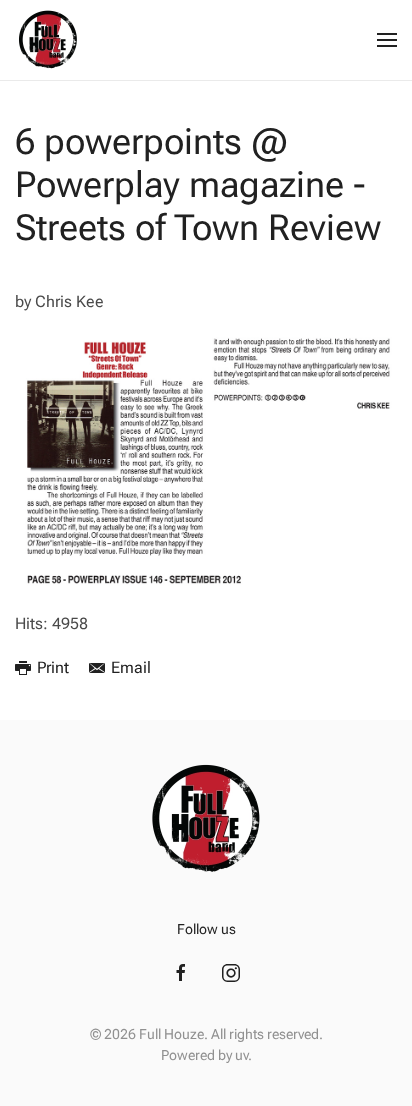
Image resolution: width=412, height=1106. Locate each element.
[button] (387, 40)
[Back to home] (48, 40)
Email (131, 667)
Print (53, 667)
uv (241, 1055)
